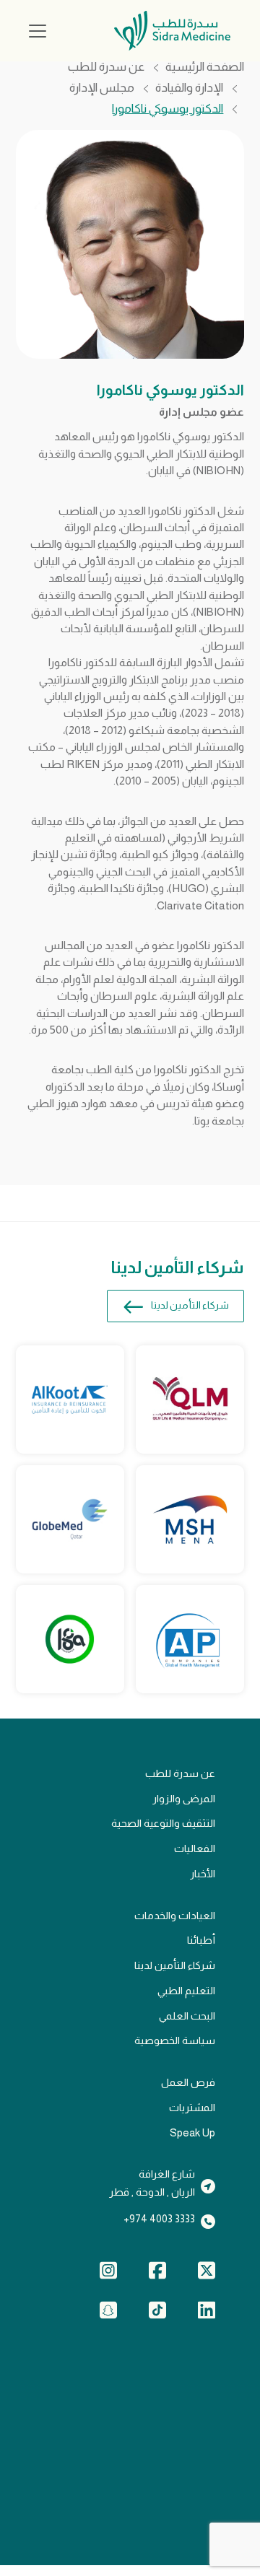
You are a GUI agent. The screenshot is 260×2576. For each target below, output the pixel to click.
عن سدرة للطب (106, 67)
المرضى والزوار (184, 1799)
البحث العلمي (187, 2016)
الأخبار (203, 1874)
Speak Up (192, 2133)
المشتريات (192, 2108)
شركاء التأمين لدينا (190, 1305)
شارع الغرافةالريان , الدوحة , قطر (152, 2183)
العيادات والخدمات (175, 1916)
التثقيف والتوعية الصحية (163, 1823)
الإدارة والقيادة (189, 88)
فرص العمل (188, 2082)
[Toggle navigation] (38, 31)
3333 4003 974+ (159, 2219)
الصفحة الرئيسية (205, 67)
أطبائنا (201, 1940)
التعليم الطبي (186, 1991)
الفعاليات (195, 1848)
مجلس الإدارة (102, 88)
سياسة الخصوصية (175, 2040)
